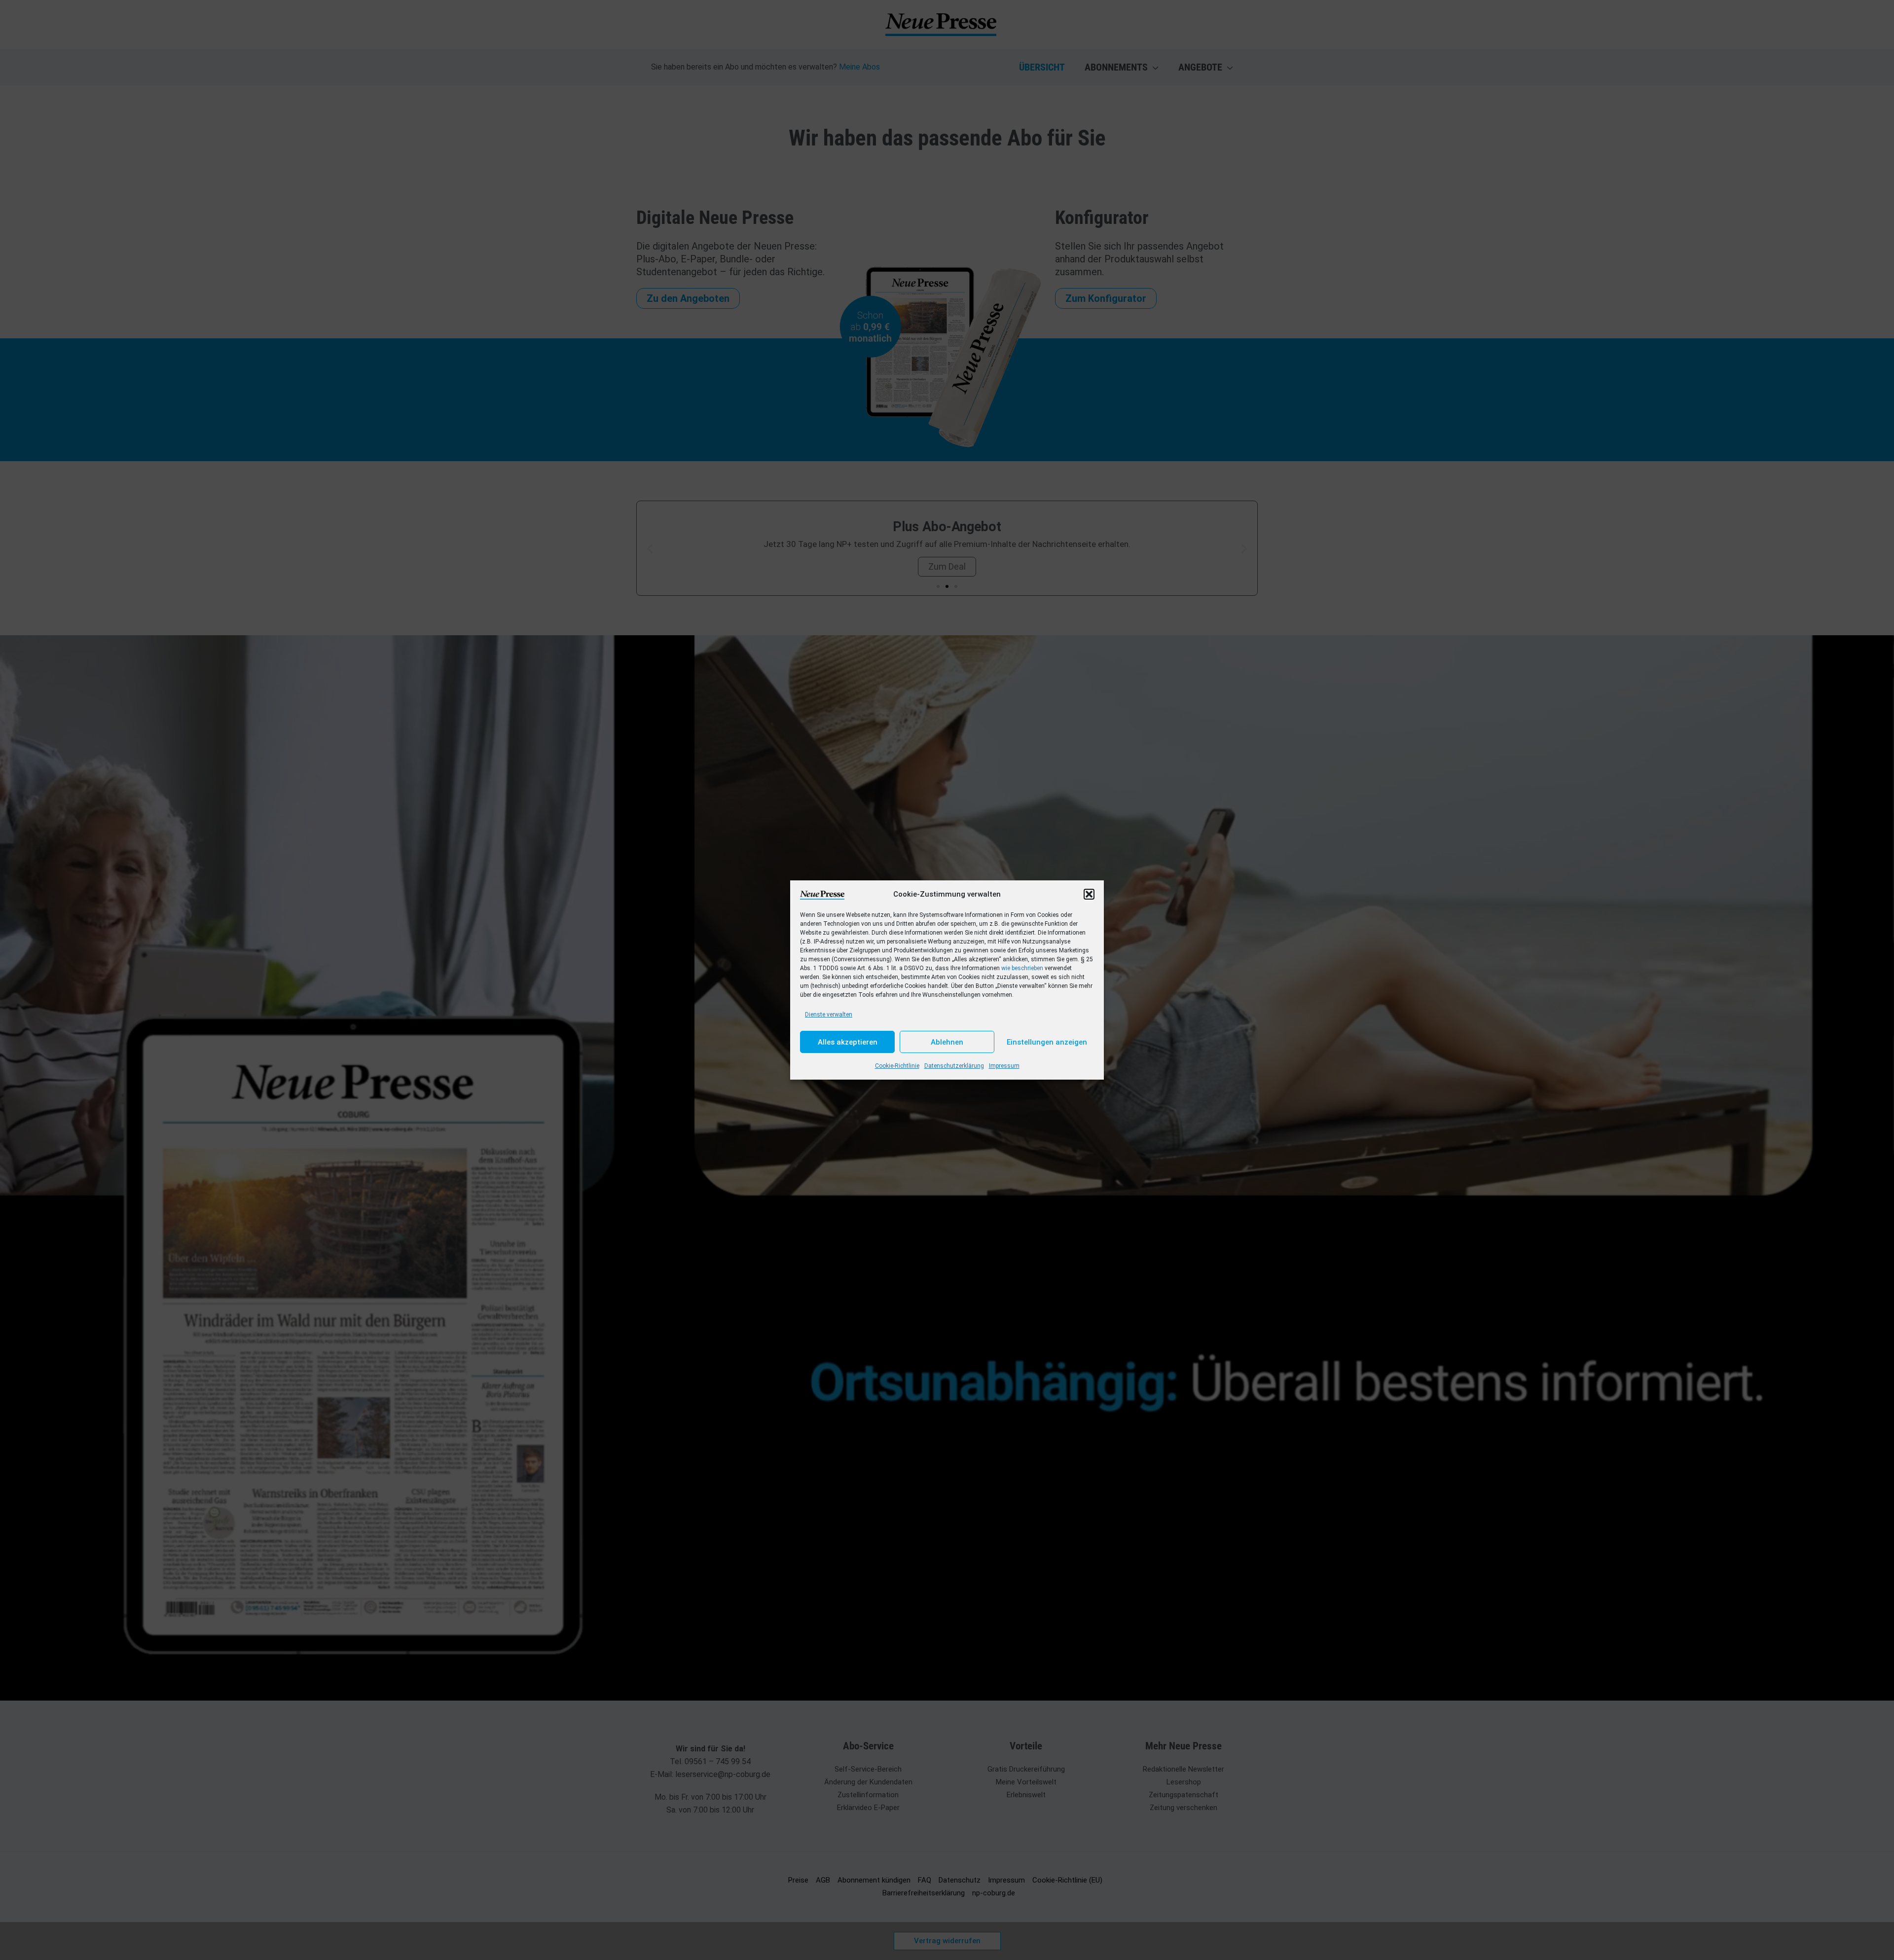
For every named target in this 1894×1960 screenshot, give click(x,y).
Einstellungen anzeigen (1047, 1042)
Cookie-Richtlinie (897, 1066)
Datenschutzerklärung (954, 1066)
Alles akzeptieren (848, 1042)
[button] (1089, 894)
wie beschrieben (1022, 968)
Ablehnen (947, 1042)
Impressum (1004, 1066)
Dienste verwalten (829, 1015)
